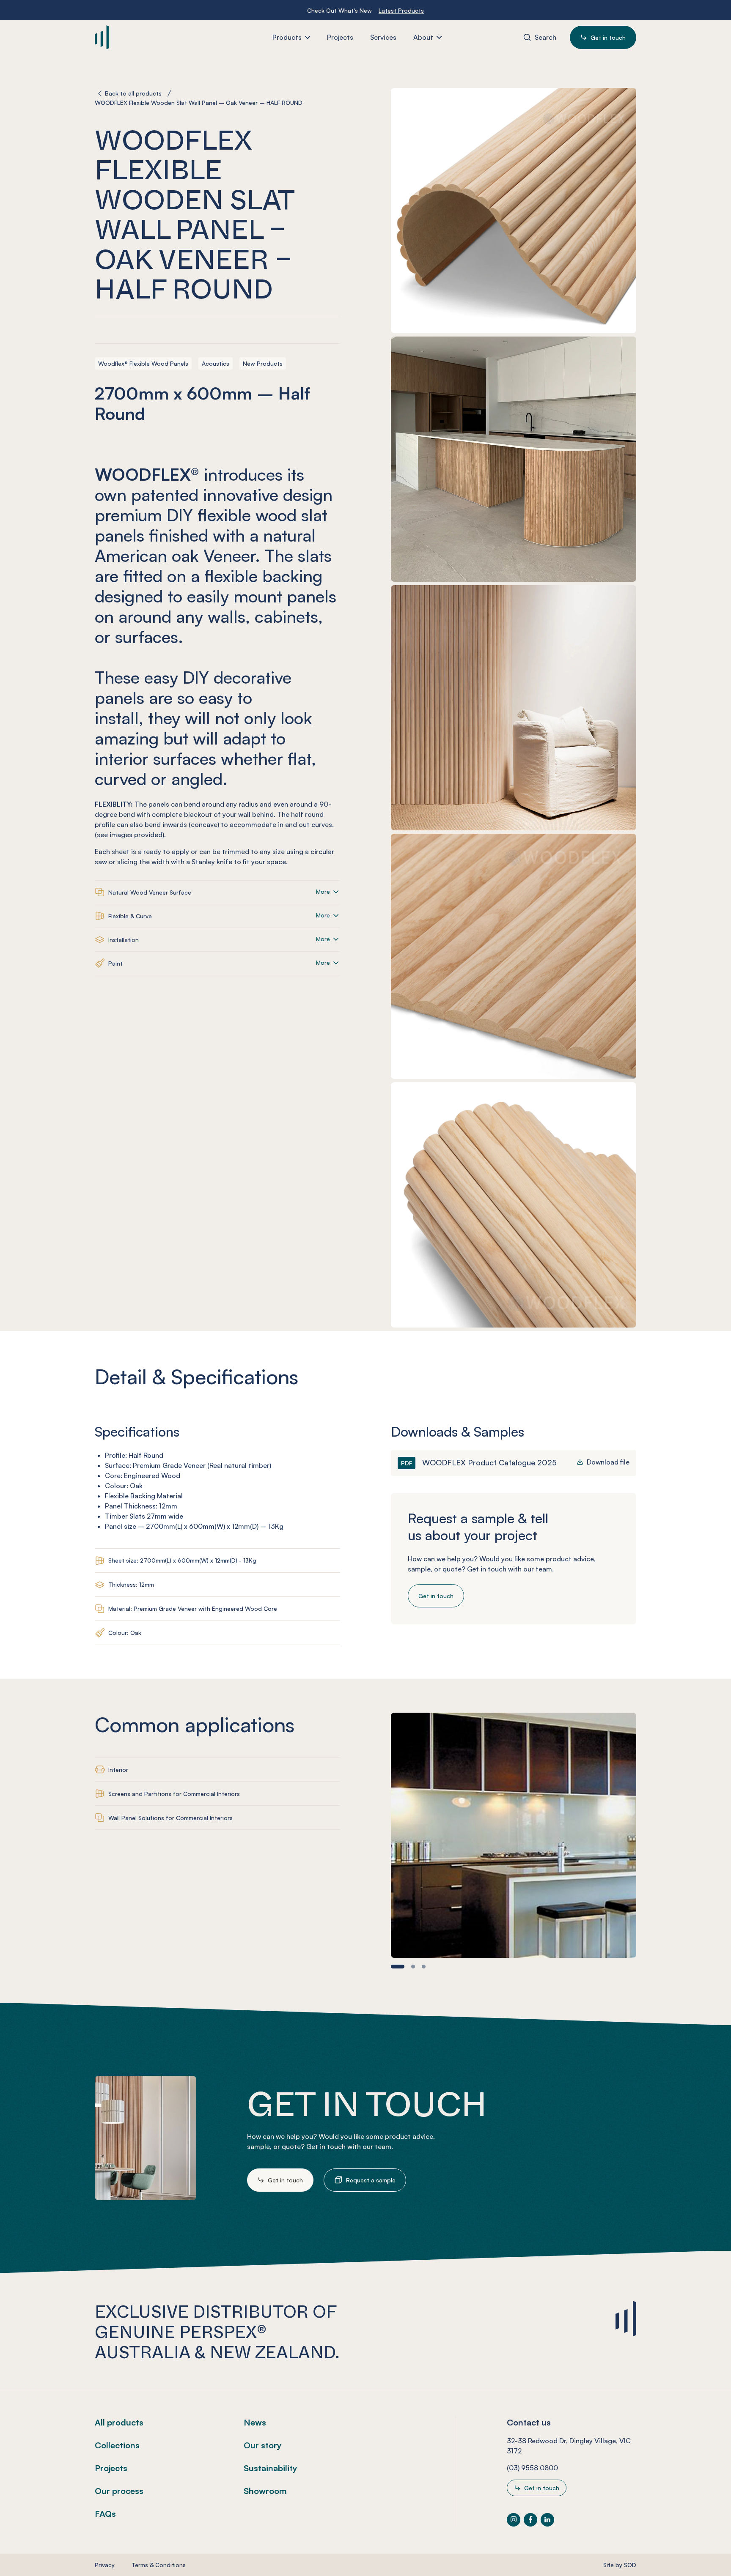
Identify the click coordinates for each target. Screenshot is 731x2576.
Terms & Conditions (159, 2565)
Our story (263, 2445)
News (255, 2422)
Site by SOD (620, 2565)
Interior (118, 1770)
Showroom (265, 2491)
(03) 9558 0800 (532, 2468)
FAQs (105, 2514)
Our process (119, 2491)
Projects (111, 2468)
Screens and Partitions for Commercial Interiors (174, 1794)
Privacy (105, 2565)
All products (119, 2422)
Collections (117, 2445)
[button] (398, 1967)
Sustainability (271, 2468)
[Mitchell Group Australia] (145, 37)
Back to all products (133, 93)
